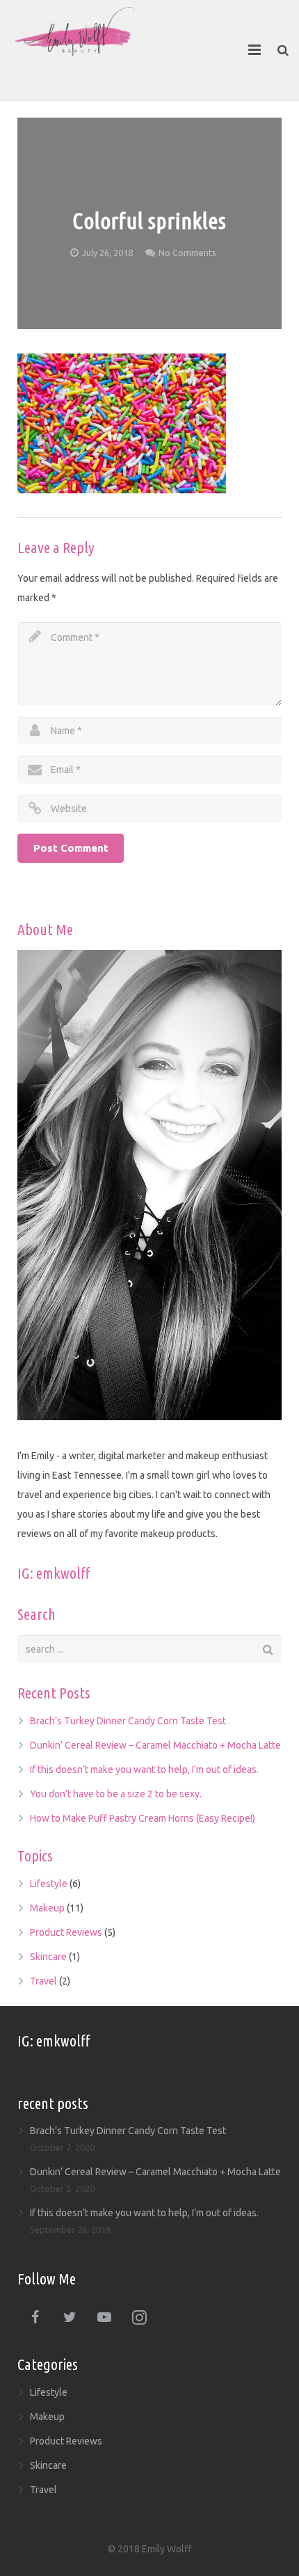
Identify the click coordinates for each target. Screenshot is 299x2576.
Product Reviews (66, 1932)
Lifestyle (49, 1884)
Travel (43, 1981)
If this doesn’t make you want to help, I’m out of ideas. (144, 1770)
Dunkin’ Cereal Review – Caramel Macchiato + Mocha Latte (155, 1745)
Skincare (48, 1957)
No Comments (187, 253)
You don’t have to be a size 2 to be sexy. (116, 1794)
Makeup (47, 1908)
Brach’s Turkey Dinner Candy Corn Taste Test (128, 1721)
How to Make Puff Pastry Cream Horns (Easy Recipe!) (143, 1818)
